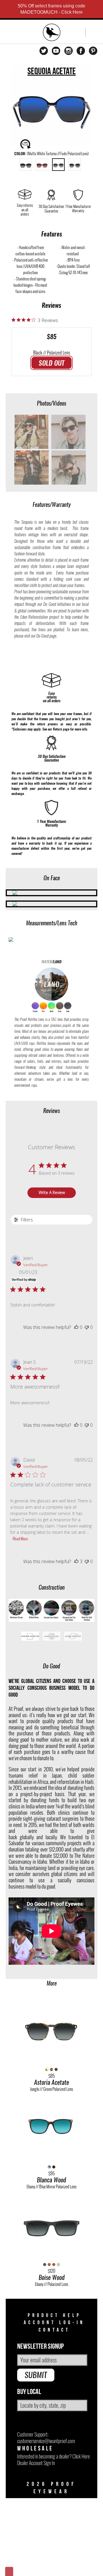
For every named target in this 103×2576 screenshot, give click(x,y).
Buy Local (29, 2392)
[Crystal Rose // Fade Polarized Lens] (75, 165)
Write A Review (52, 1192)
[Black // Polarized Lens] (26, 165)
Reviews (51, 305)
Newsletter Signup (40, 2347)
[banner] (52, 33)
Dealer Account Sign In (36, 2463)
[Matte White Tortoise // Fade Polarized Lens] (58, 165)
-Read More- (20, 1539)
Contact (54, 2330)
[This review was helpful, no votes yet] (76, 1327)
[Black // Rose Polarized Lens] (42, 165)
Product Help (55, 2315)
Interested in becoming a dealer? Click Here (54, 2456)
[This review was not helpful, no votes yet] (87, 1327)
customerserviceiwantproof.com (46, 2441)
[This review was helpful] (76, 1561)
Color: (51, 154)
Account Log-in (54, 2323)
